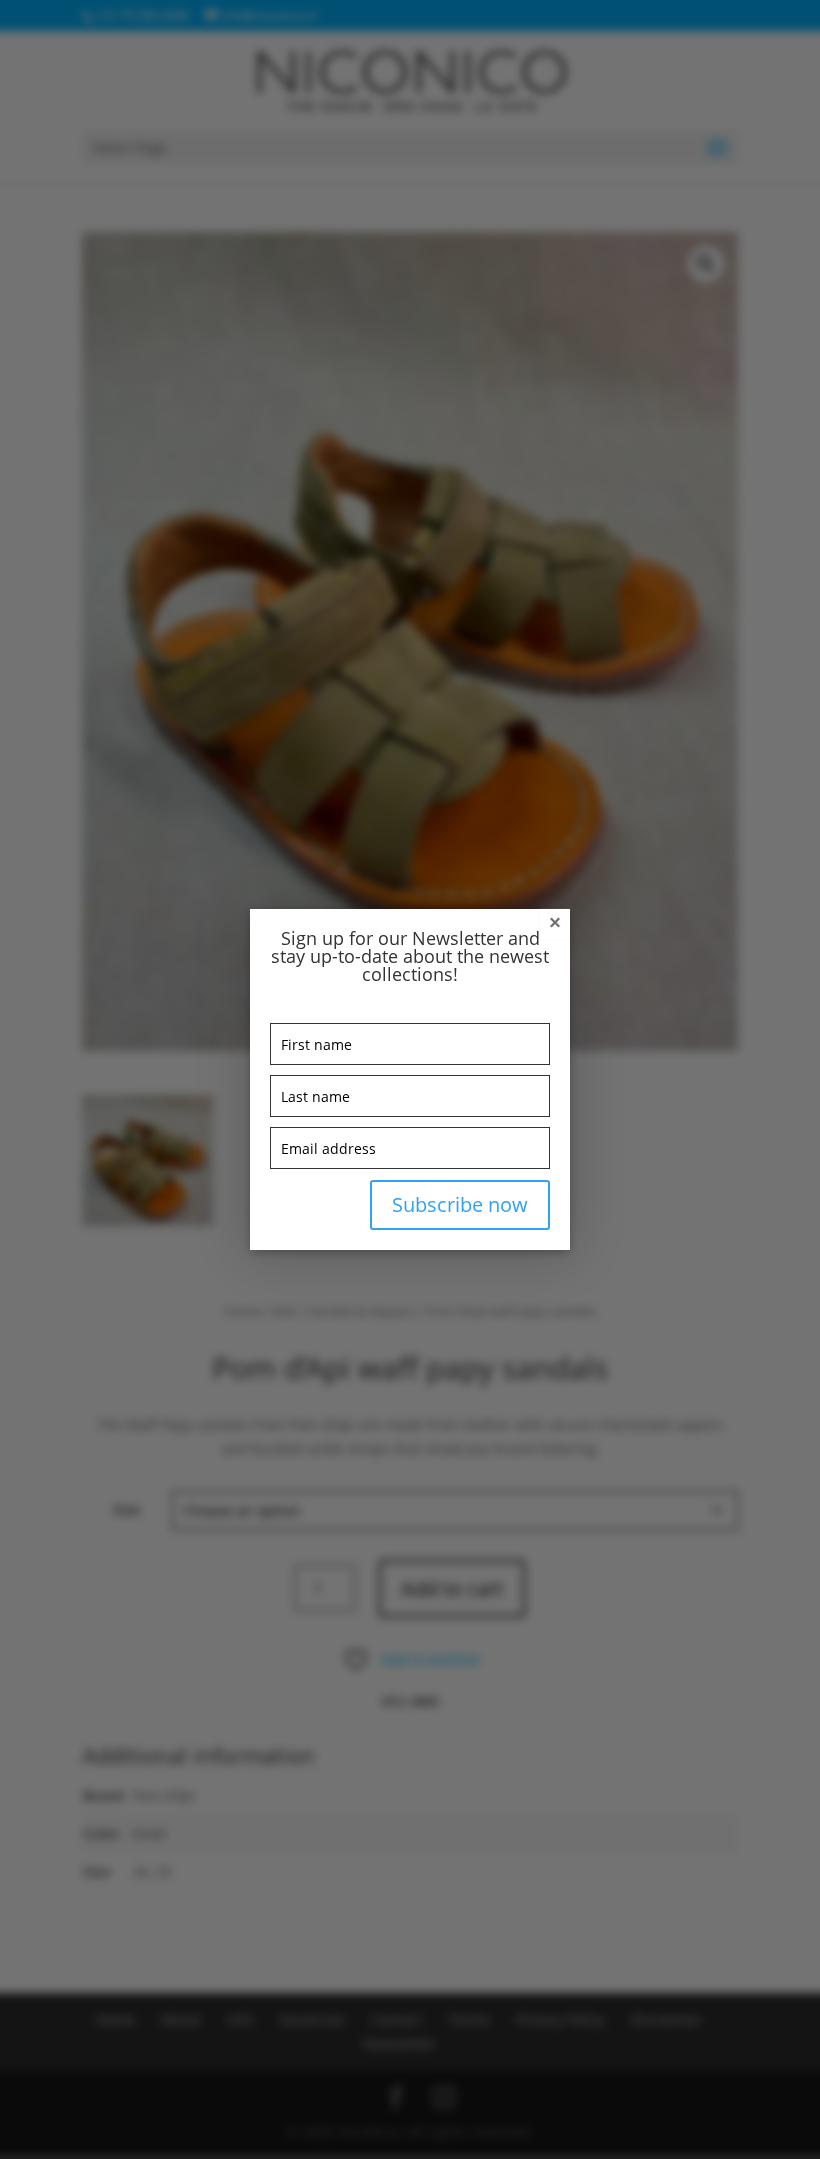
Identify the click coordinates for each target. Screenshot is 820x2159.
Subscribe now (460, 1204)
